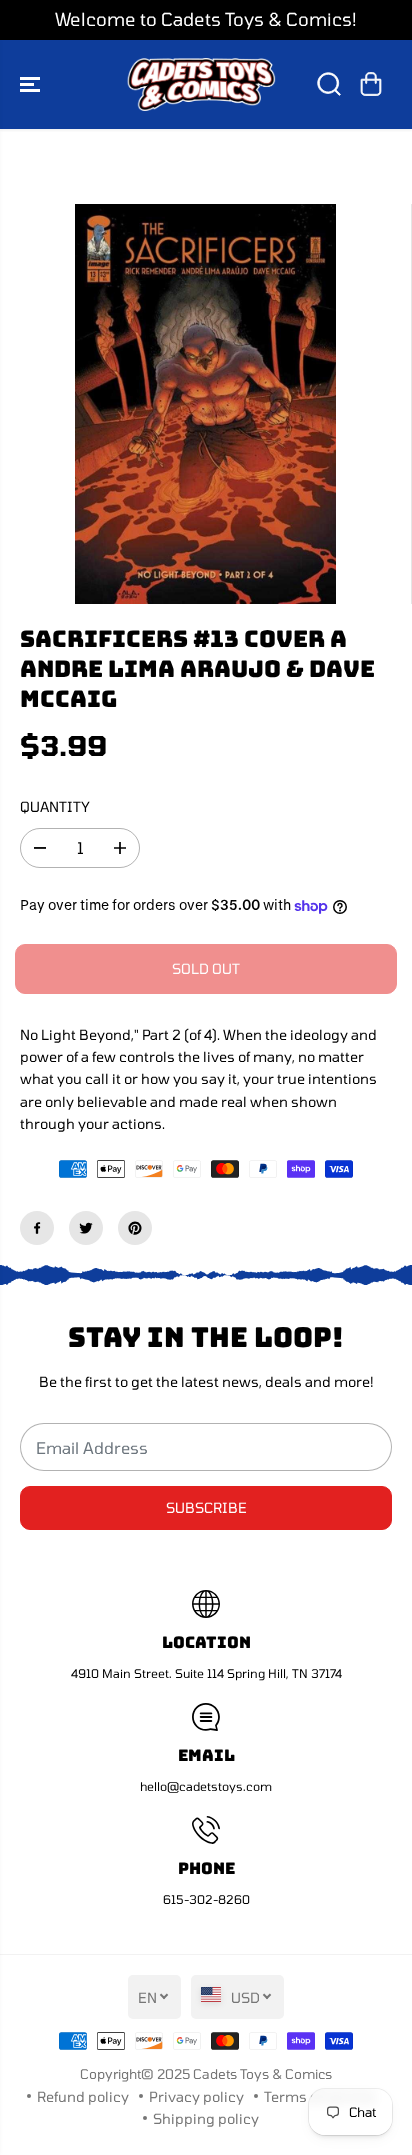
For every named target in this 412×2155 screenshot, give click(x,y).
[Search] (329, 84)
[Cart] (371, 84)
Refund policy (83, 2096)
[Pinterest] (135, 1228)
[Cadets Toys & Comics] (201, 84)
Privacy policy (196, 2096)
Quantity (55, 806)
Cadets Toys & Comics (262, 2074)
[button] (32, 84)
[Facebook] (37, 1228)
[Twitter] (86, 1228)
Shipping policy (206, 2118)
